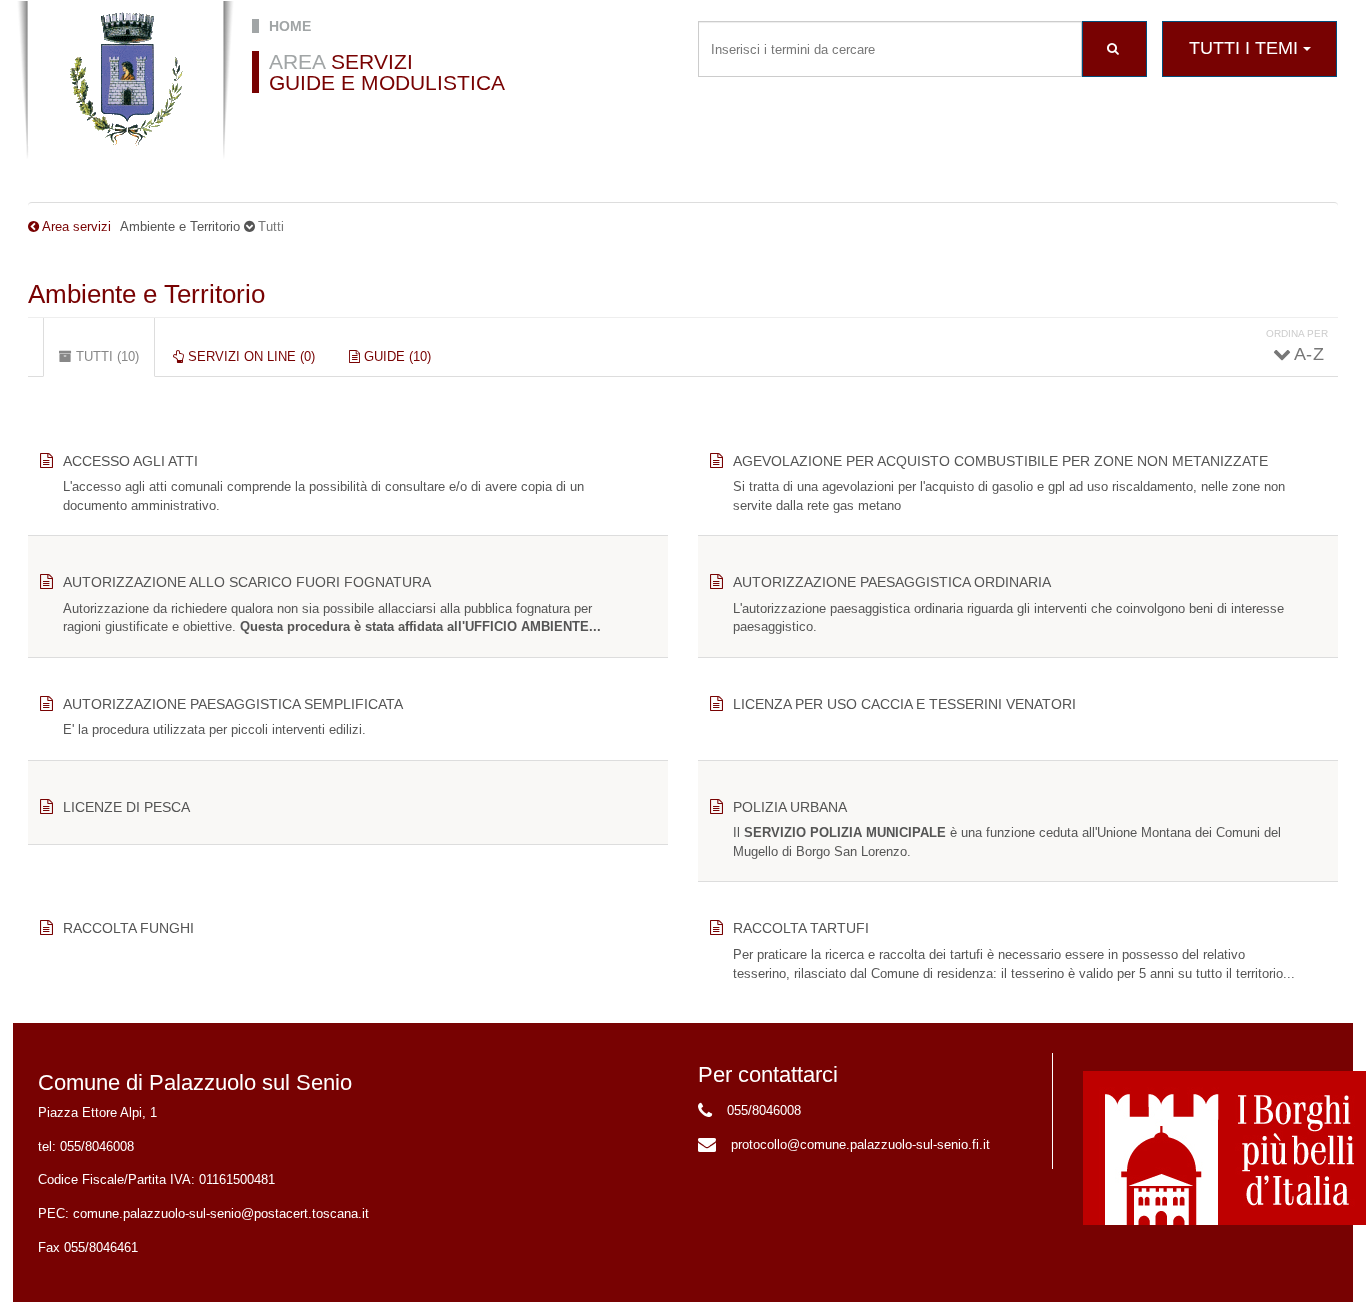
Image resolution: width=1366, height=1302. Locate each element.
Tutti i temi (1246, 48)
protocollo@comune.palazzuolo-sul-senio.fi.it (860, 1144)
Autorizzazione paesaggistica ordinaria (892, 582)
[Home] (125, 80)
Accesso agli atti (130, 461)
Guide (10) (395, 356)
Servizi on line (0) (249, 356)
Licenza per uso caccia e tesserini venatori (904, 704)
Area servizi (76, 226)
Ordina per (1297, 333)
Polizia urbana (790, 807)
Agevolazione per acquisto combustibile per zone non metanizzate (1000, 461)
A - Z (1308, 354)
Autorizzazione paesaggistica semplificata (233, 704)
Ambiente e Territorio (146, 294)
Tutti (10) (113, 363)
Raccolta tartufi (801, 928)
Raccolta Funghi (128, 928)
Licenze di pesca (126, 807)
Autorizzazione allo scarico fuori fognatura (247, 582)
